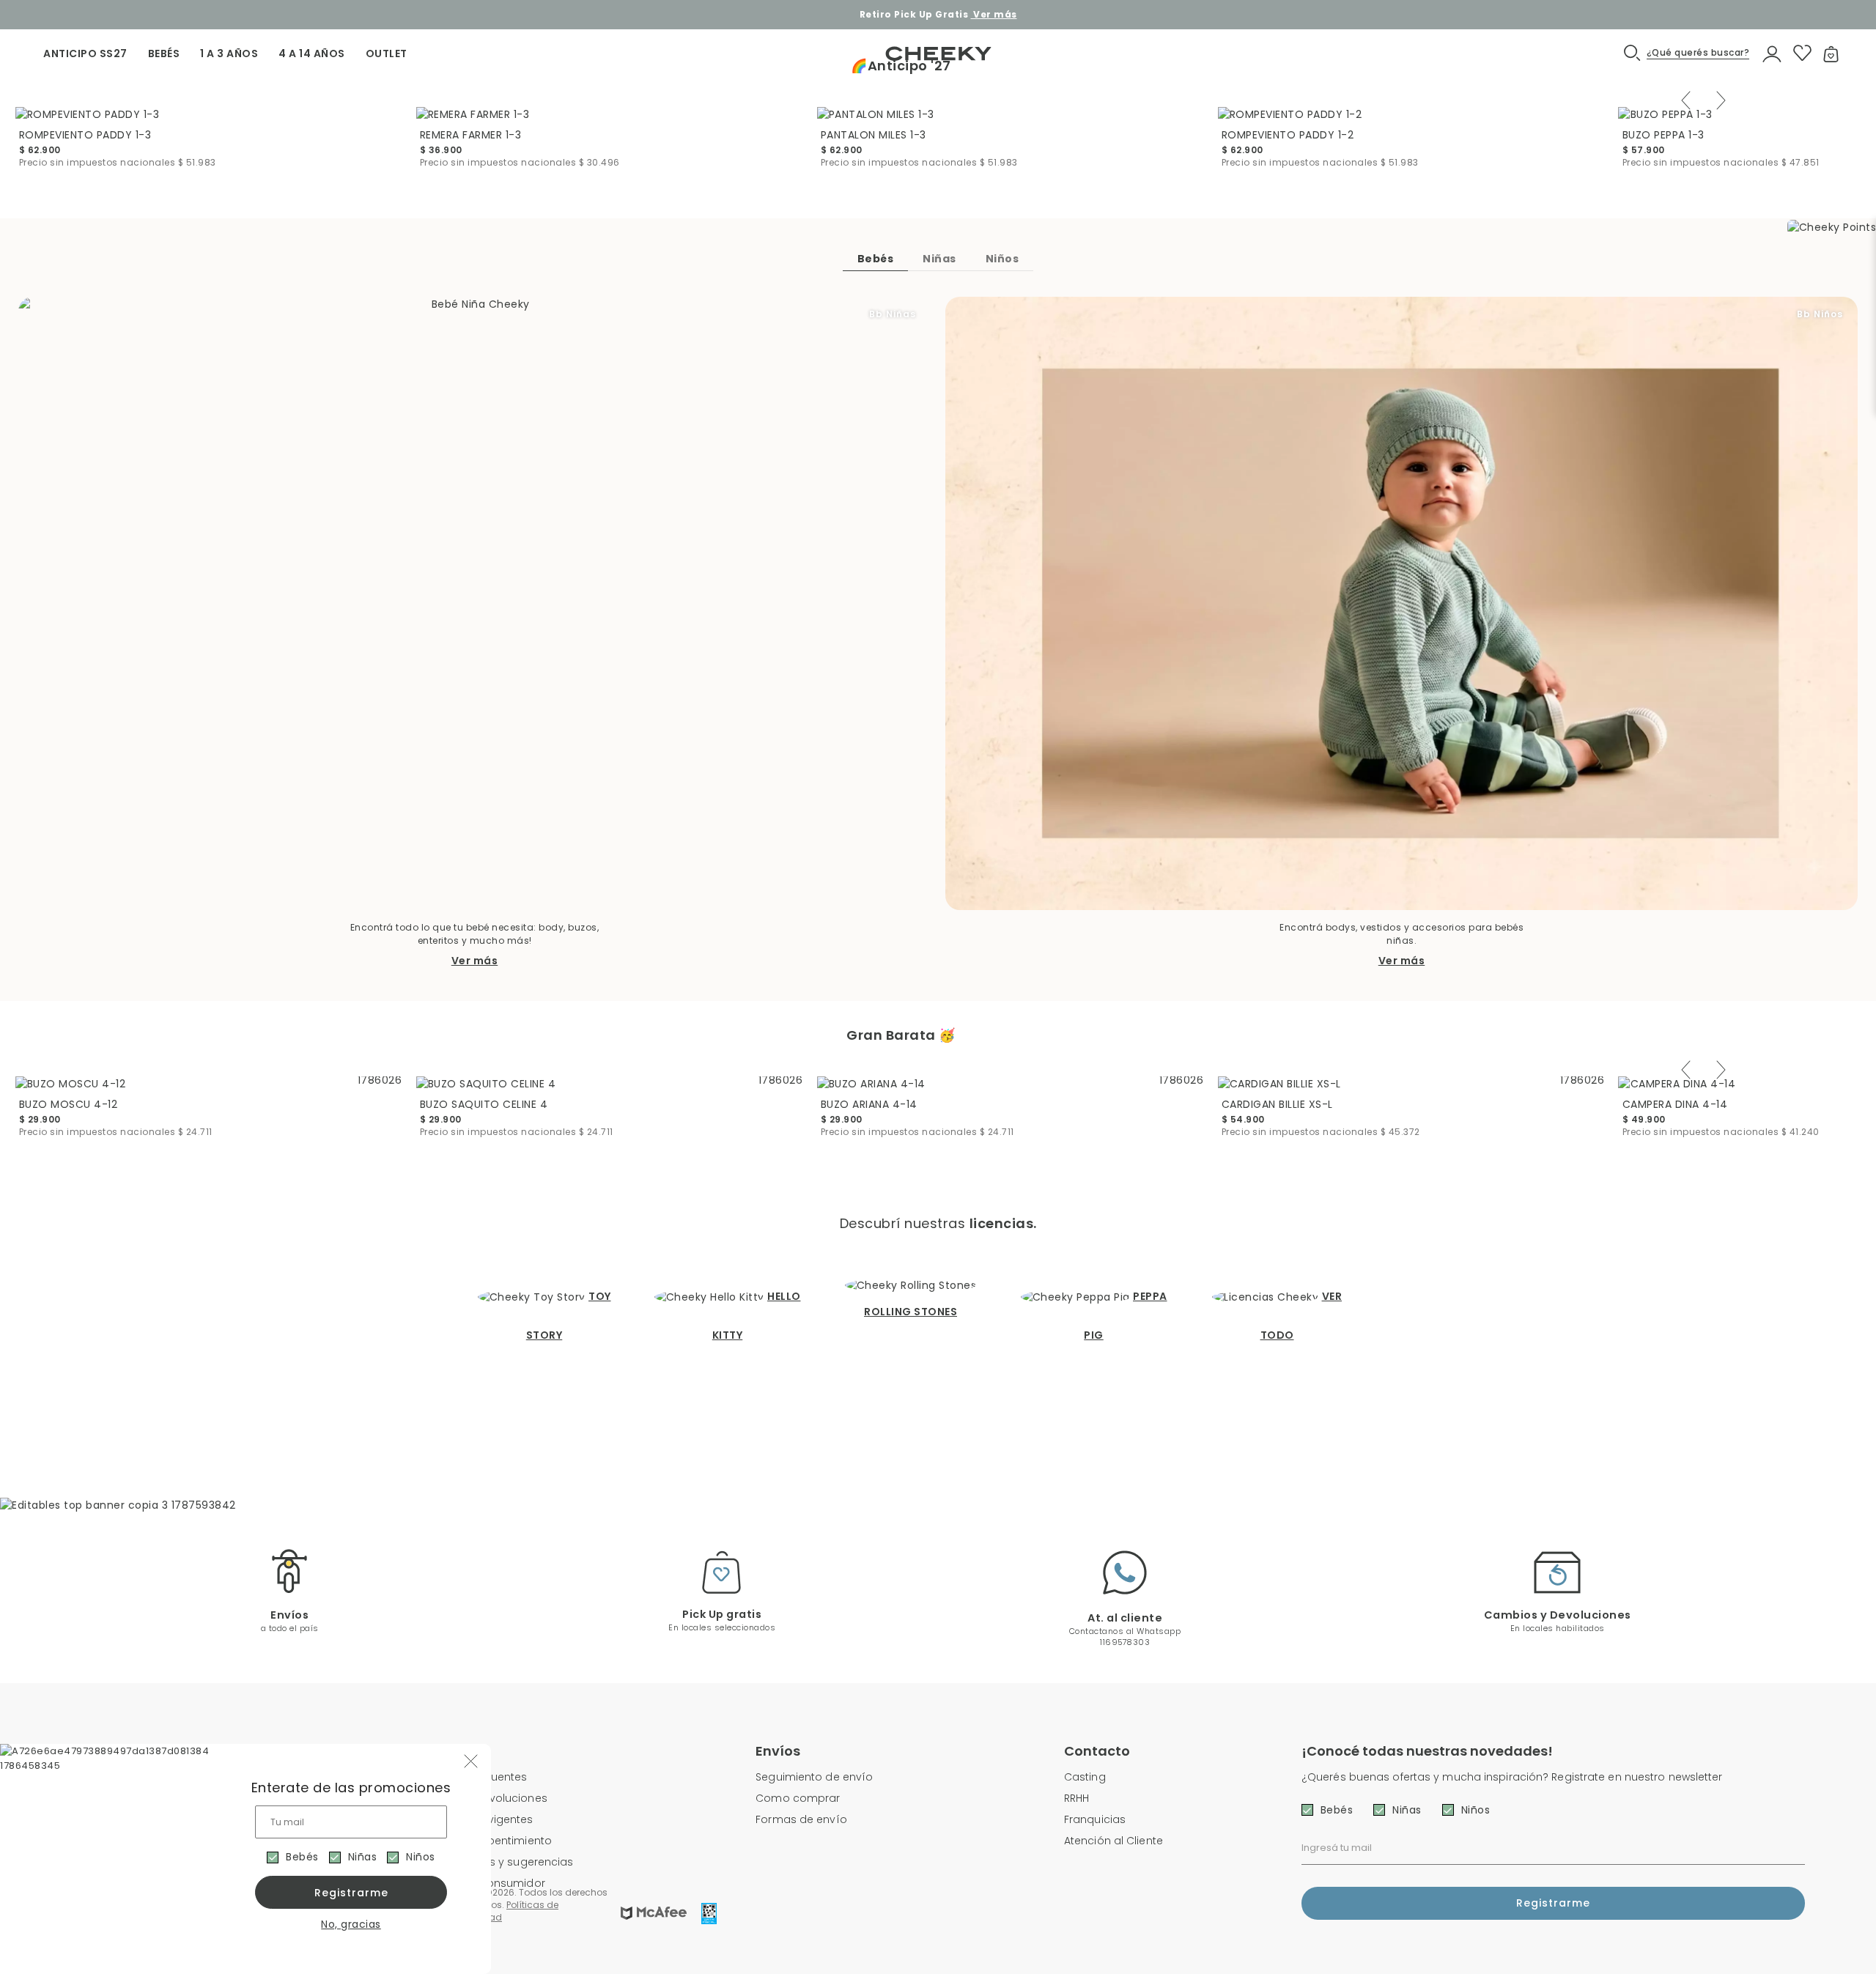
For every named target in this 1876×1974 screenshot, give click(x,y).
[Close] (1849, 25)
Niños (421, 1857)
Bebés (302, 1857)
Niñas (363, 1857)
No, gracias (351, 1924)
